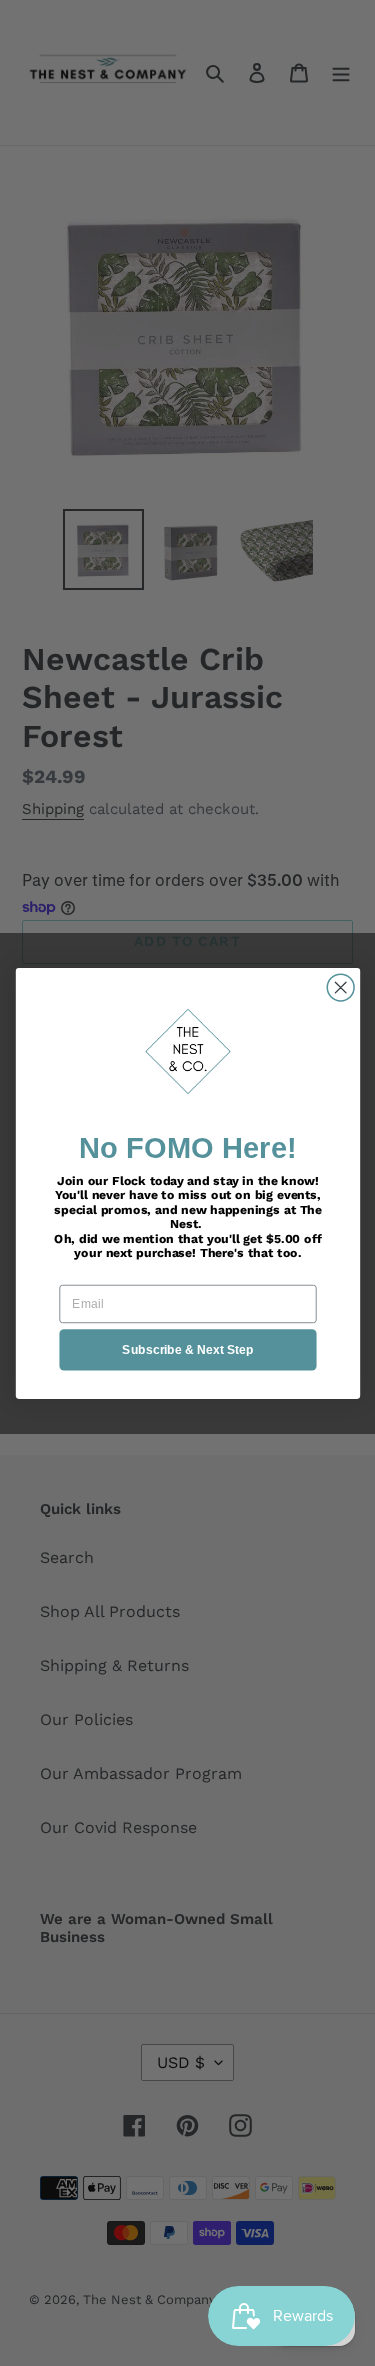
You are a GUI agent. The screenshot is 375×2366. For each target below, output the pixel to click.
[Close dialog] (340, 987)
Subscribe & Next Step (188, 1348)
